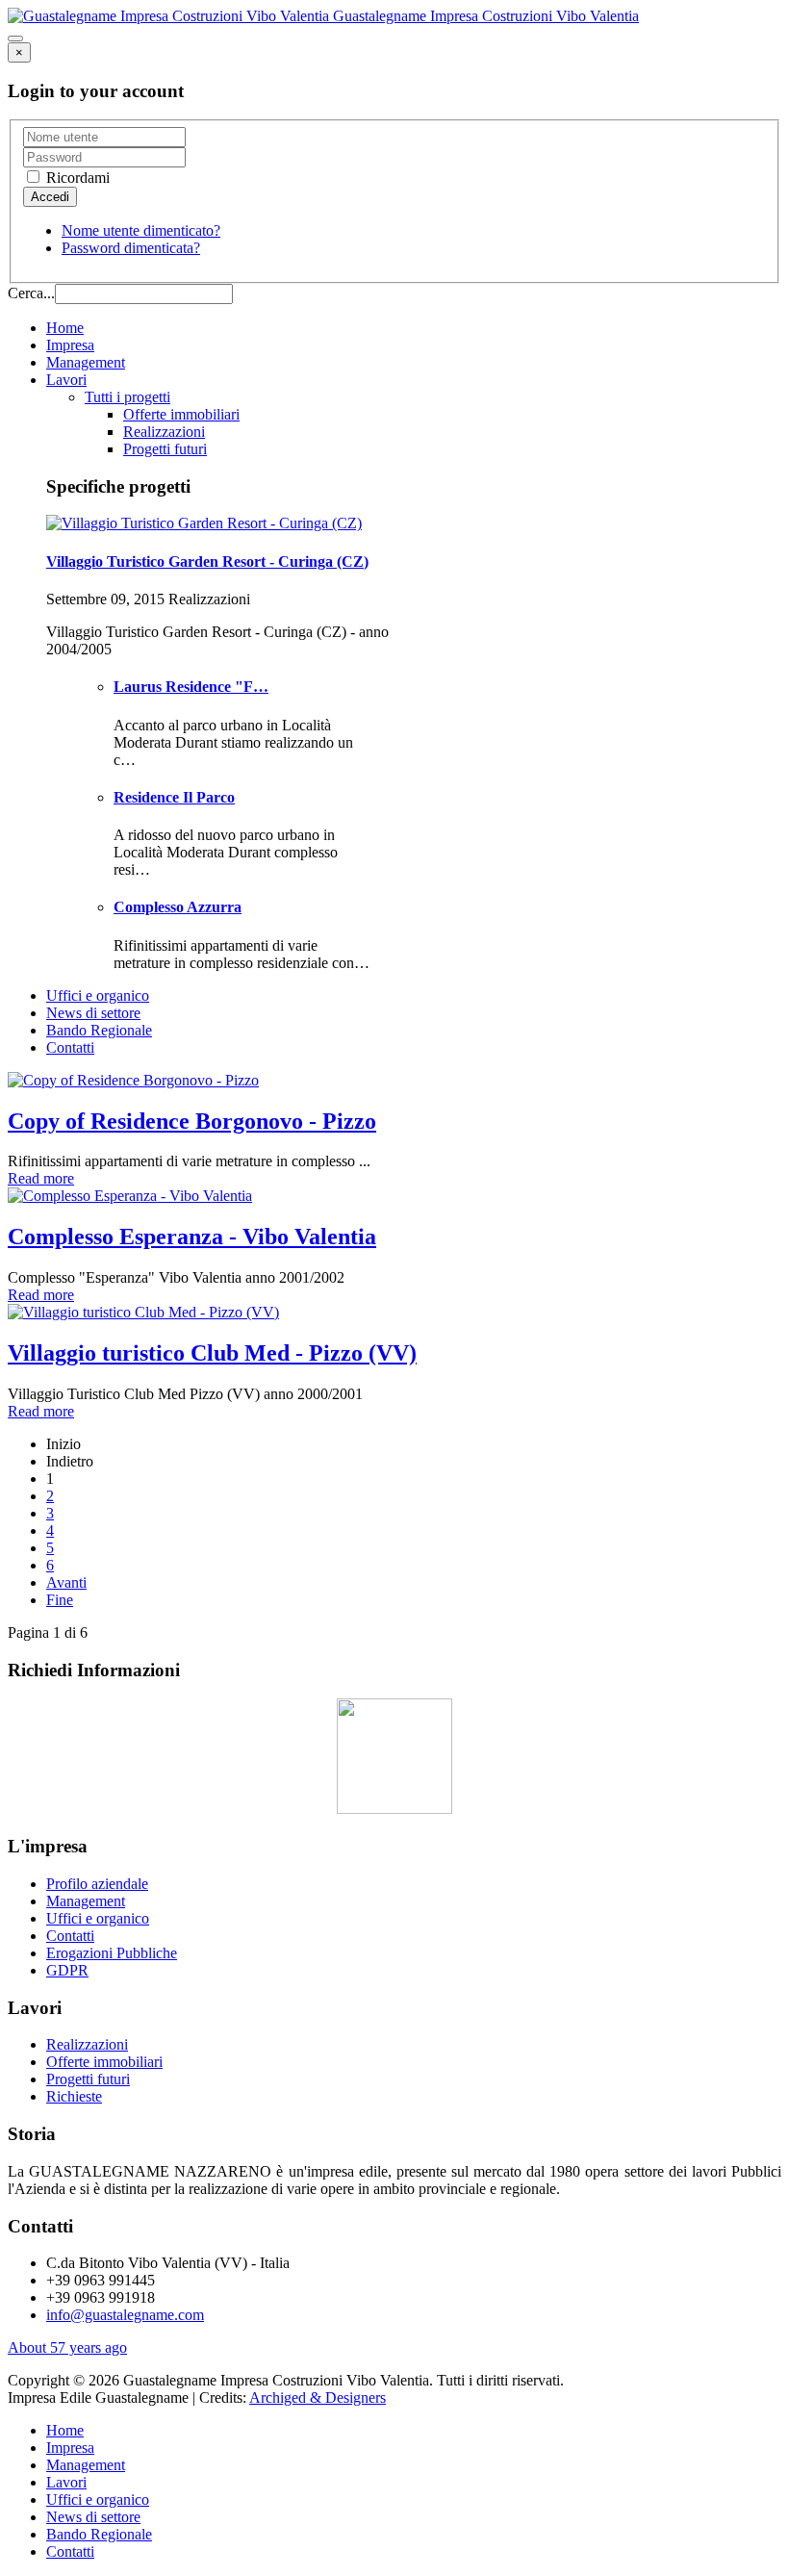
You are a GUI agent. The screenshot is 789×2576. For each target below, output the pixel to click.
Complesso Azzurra (178, 907)
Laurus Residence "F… (191, 687)
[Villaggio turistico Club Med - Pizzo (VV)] (143, 1312)
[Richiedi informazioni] (394, 1809)
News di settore (93, 1013)
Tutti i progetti (127, 397)
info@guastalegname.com (125, 2315)
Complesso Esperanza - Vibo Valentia (192, 1237)
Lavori (66, 380)
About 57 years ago (67, 2347)
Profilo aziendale (97, 1884)
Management (86, 362)
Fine (60, 1600)
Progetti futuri (165, 449)
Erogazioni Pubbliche (112, 1953)
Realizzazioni (164, 432)
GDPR (67, 1970)
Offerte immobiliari (181, 414)
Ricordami (76, 178)
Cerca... (31, 293)
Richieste (74, 2096)
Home (65, 328)
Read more (41, 1178)
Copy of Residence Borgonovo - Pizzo (192, 1121)
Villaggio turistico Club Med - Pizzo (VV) (212, 1353)
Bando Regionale (99, 1030)
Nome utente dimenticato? (141, 230)
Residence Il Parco (174, 797)
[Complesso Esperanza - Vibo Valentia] (130, 1196)
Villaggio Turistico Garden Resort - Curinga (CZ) (207, 561)
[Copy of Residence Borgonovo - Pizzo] (133, 1080)
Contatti (70, 1047)
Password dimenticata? (131, 248)
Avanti (66, 1582)
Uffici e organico (98, 995)
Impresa (70, 345)
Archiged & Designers (318, 2397)
